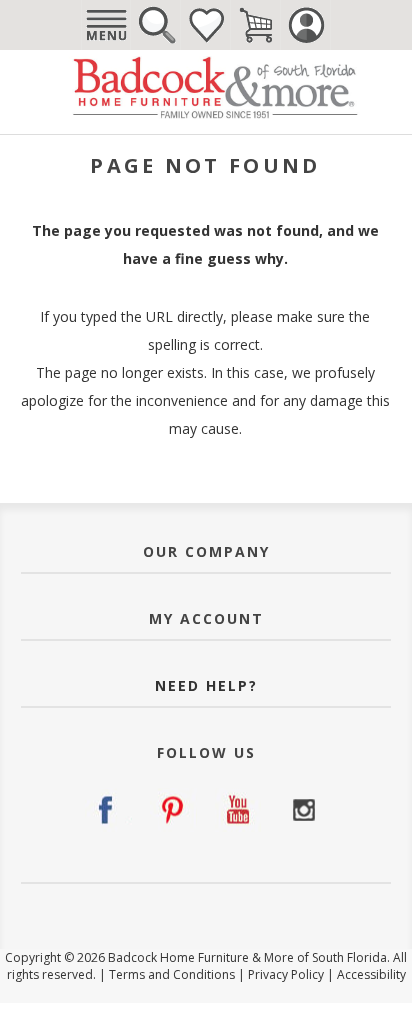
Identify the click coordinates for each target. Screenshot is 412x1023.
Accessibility (371, 974)
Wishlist (206, 25)
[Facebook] (108, 810)
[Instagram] (303, 810)
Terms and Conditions (172, 974)
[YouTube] (238, 810)
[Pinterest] (173, 810)
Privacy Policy (286, 974)
